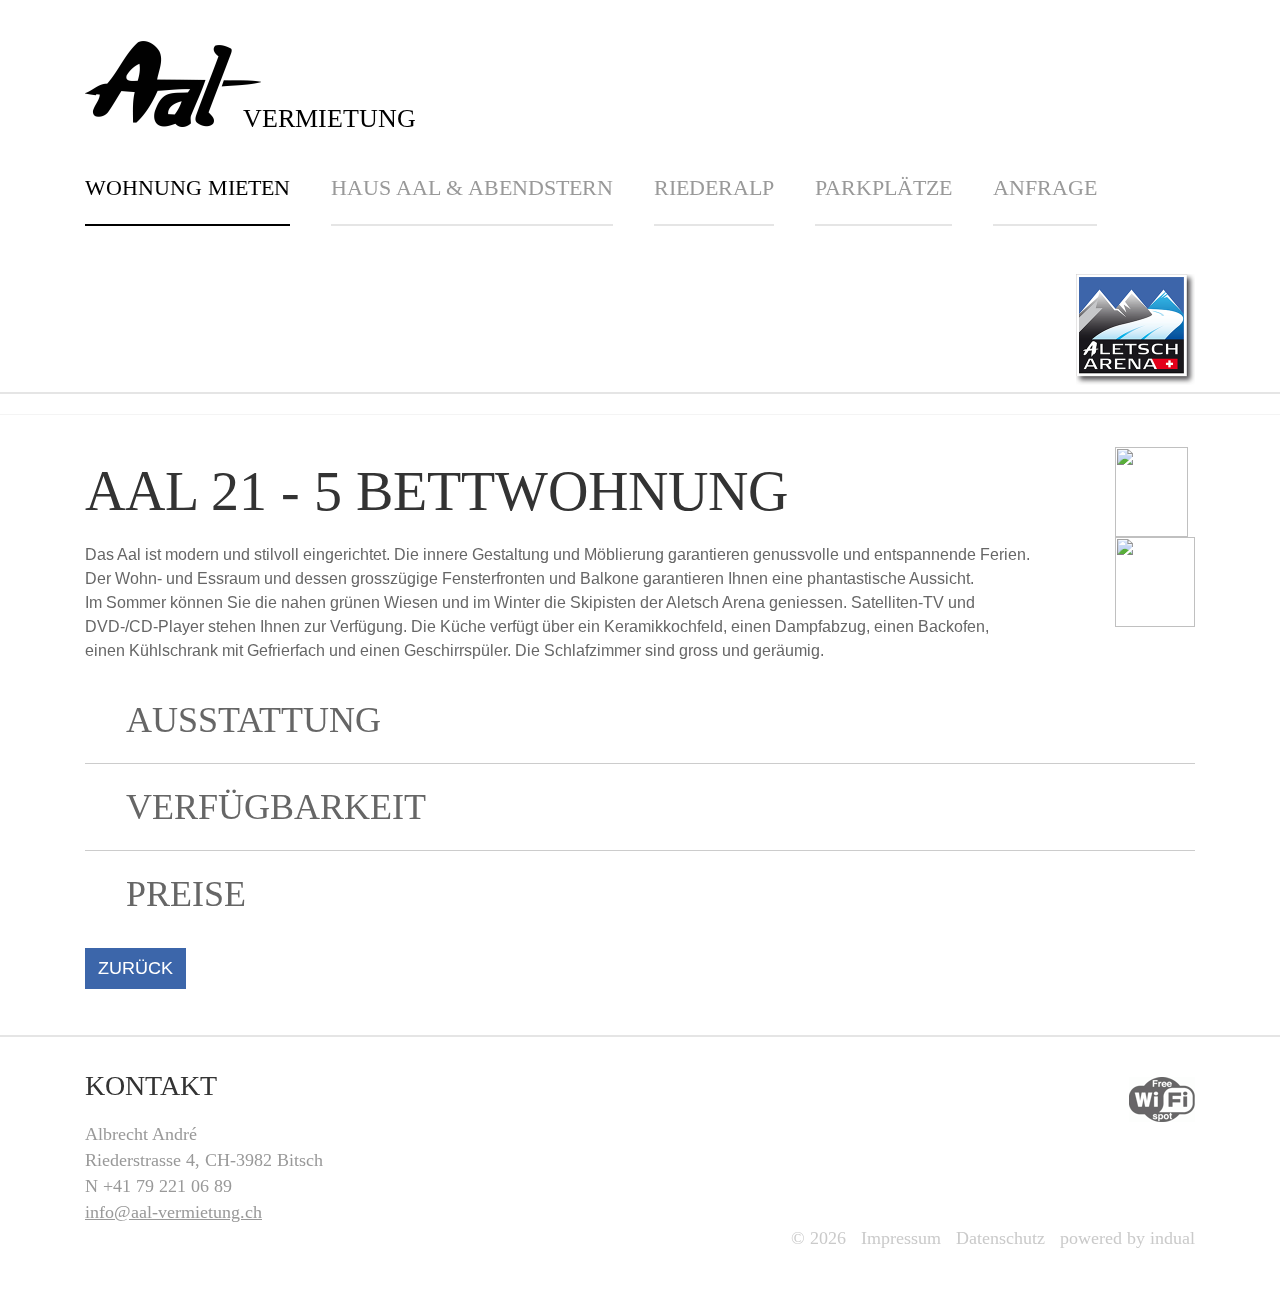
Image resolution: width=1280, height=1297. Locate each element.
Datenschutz (1000, 1238)
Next (1223, 415)
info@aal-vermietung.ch (173, 1212)
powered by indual (1127, 1238)
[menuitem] (208, 200)
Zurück (135, 968)
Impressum (901, 1238)
